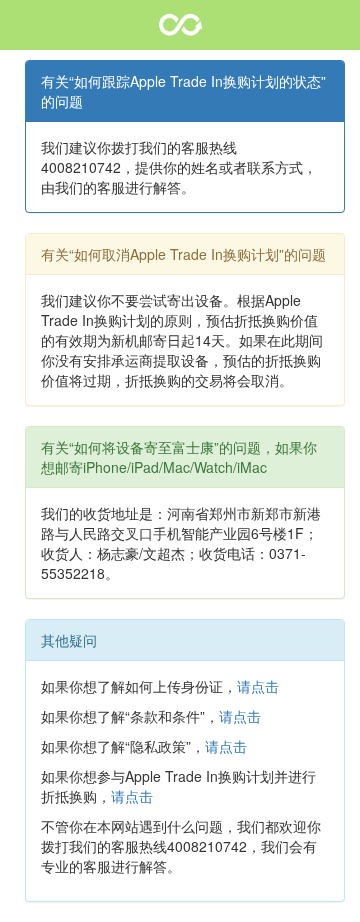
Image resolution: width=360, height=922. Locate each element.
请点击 (258, 686)
